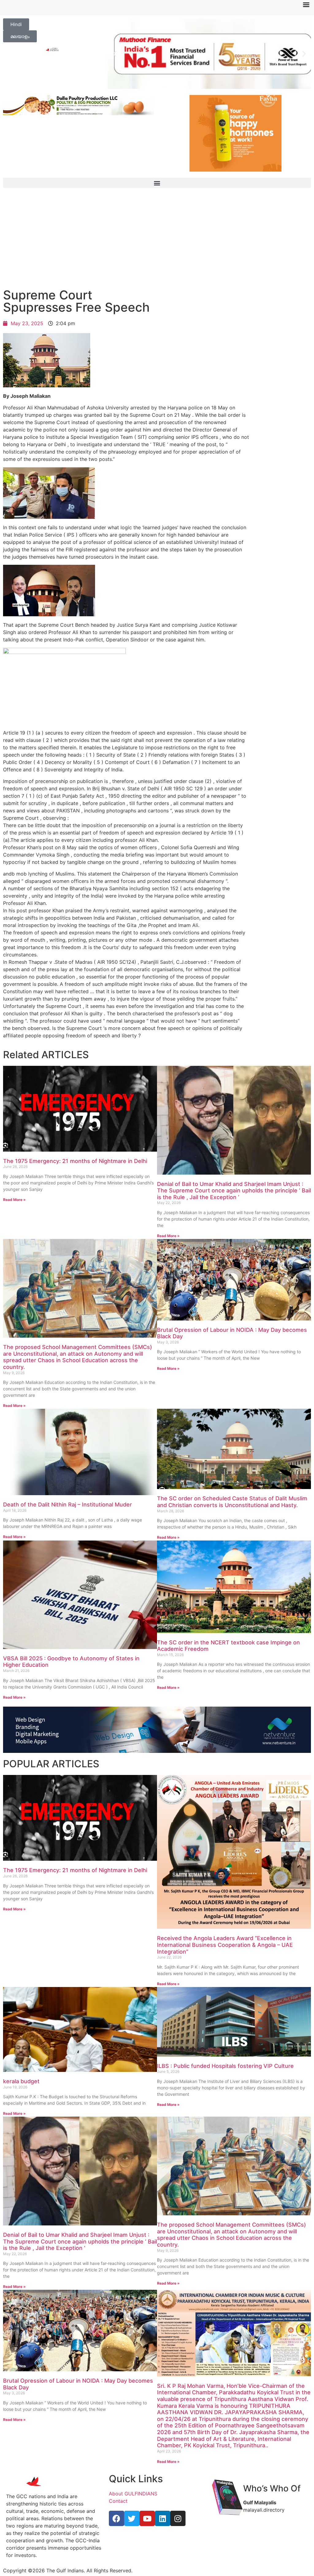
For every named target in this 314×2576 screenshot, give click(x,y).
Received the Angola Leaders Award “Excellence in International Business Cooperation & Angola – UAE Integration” (225, 1945)
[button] (115, 54)
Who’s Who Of (272, 2488)
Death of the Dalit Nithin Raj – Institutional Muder (67, 1505)
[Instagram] (178, 2518)
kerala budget (21, 2081)
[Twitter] (132, 2518)
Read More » (14, 1200)
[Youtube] (147, 2518)
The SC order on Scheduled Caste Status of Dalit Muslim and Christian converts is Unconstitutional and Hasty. (232, 1502)
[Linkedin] (163, 2518)
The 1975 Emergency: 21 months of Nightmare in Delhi (75, 1161)
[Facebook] (117, 2518)
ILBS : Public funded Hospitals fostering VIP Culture (225, 2066)
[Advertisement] (157, 240)
